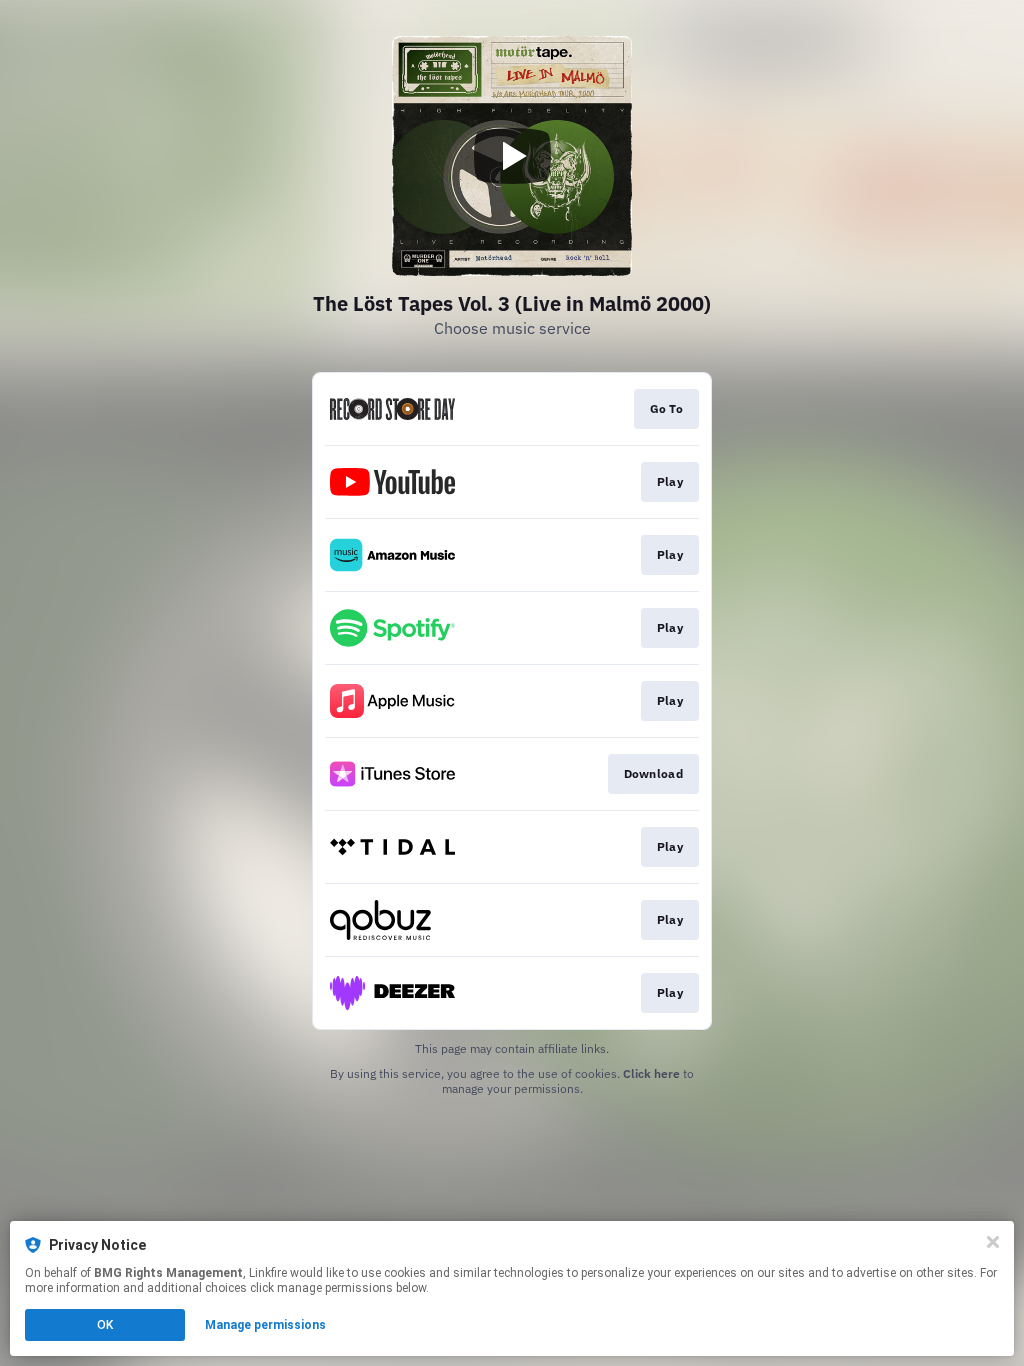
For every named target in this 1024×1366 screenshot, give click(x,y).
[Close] (993, 1242)
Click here (651, 1073)
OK (105, 1325)
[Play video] (512, 156)
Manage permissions (265, 1325)
